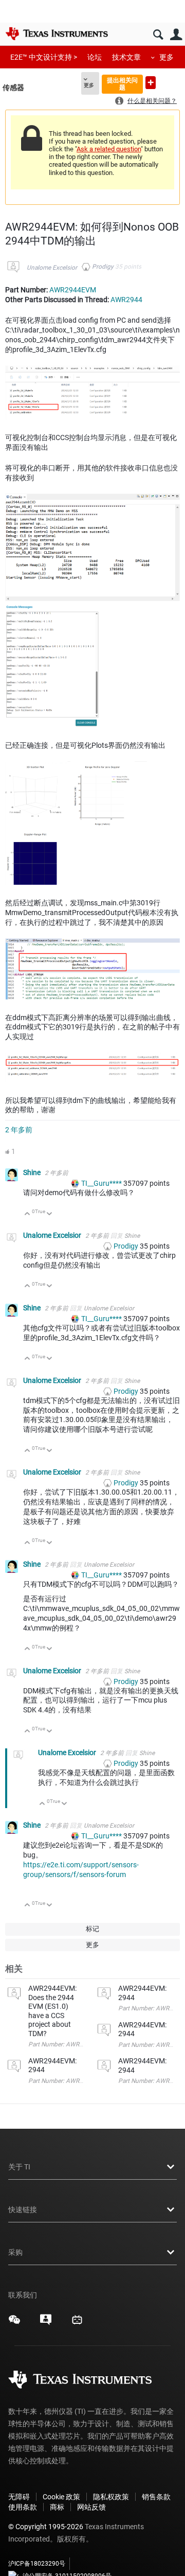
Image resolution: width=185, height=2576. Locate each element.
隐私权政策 (111, 2497)
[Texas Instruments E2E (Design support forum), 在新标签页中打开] (46, 2323)
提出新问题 (151, 83)
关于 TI (19, 2167)
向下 (50, 1214)
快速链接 (23, 2210)
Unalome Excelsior (52, 268)
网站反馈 (91, 2507)
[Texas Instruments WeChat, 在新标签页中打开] (14, 2323)
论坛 (95, 57)
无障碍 (19, 2497)
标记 (92, 1929)
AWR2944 (126, 300)
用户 (176, 35)
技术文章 (126, 57)
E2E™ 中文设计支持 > (44, 57)
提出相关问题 (122, 84)
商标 (57, 2507)
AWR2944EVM (73, 290)
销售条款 (156, 2497)
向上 (27, 1214)
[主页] (57, 33)
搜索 (158, 35)
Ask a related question (109, 149)
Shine (33, 1172)
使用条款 (23, 2507)
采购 (15, 2252)
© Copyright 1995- (46, 2527)
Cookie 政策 (61, 2497)
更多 (166, 57)
